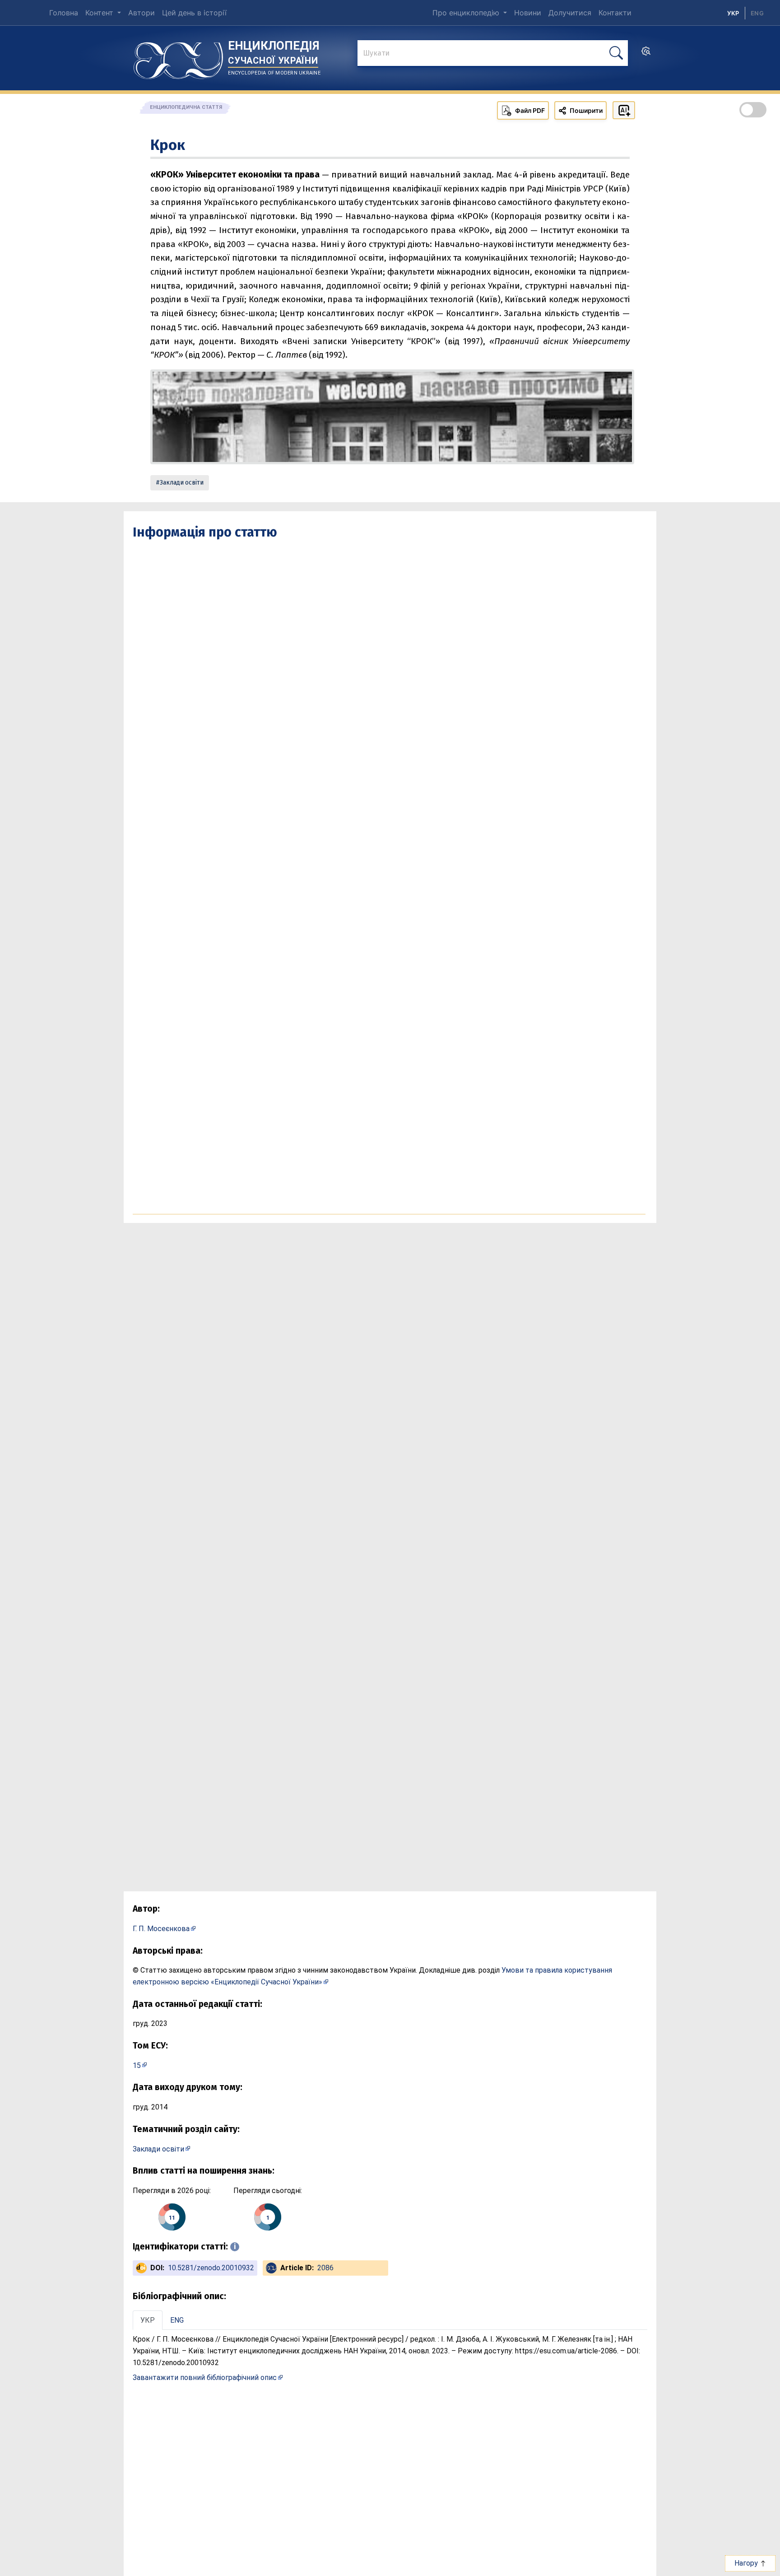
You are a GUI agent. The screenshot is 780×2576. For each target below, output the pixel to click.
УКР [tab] (148, 2320)
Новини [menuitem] (528, 13)
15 (137, 2065)
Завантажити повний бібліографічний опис (205, 2378)
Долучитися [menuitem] (570, 13)
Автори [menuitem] (142, 13)
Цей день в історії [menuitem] (194, 13)
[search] (646, 54)
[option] (757, 13)
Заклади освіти (182, 483)
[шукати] (616, 53)
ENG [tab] (177, 2320)
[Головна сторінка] (178, 57)
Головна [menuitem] (64, 13)
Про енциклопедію (467, 13)
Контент (100, 13)
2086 (325, 2268)
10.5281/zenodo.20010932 (211, 2268)
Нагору (747, 2563)
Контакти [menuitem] (615, 13)
